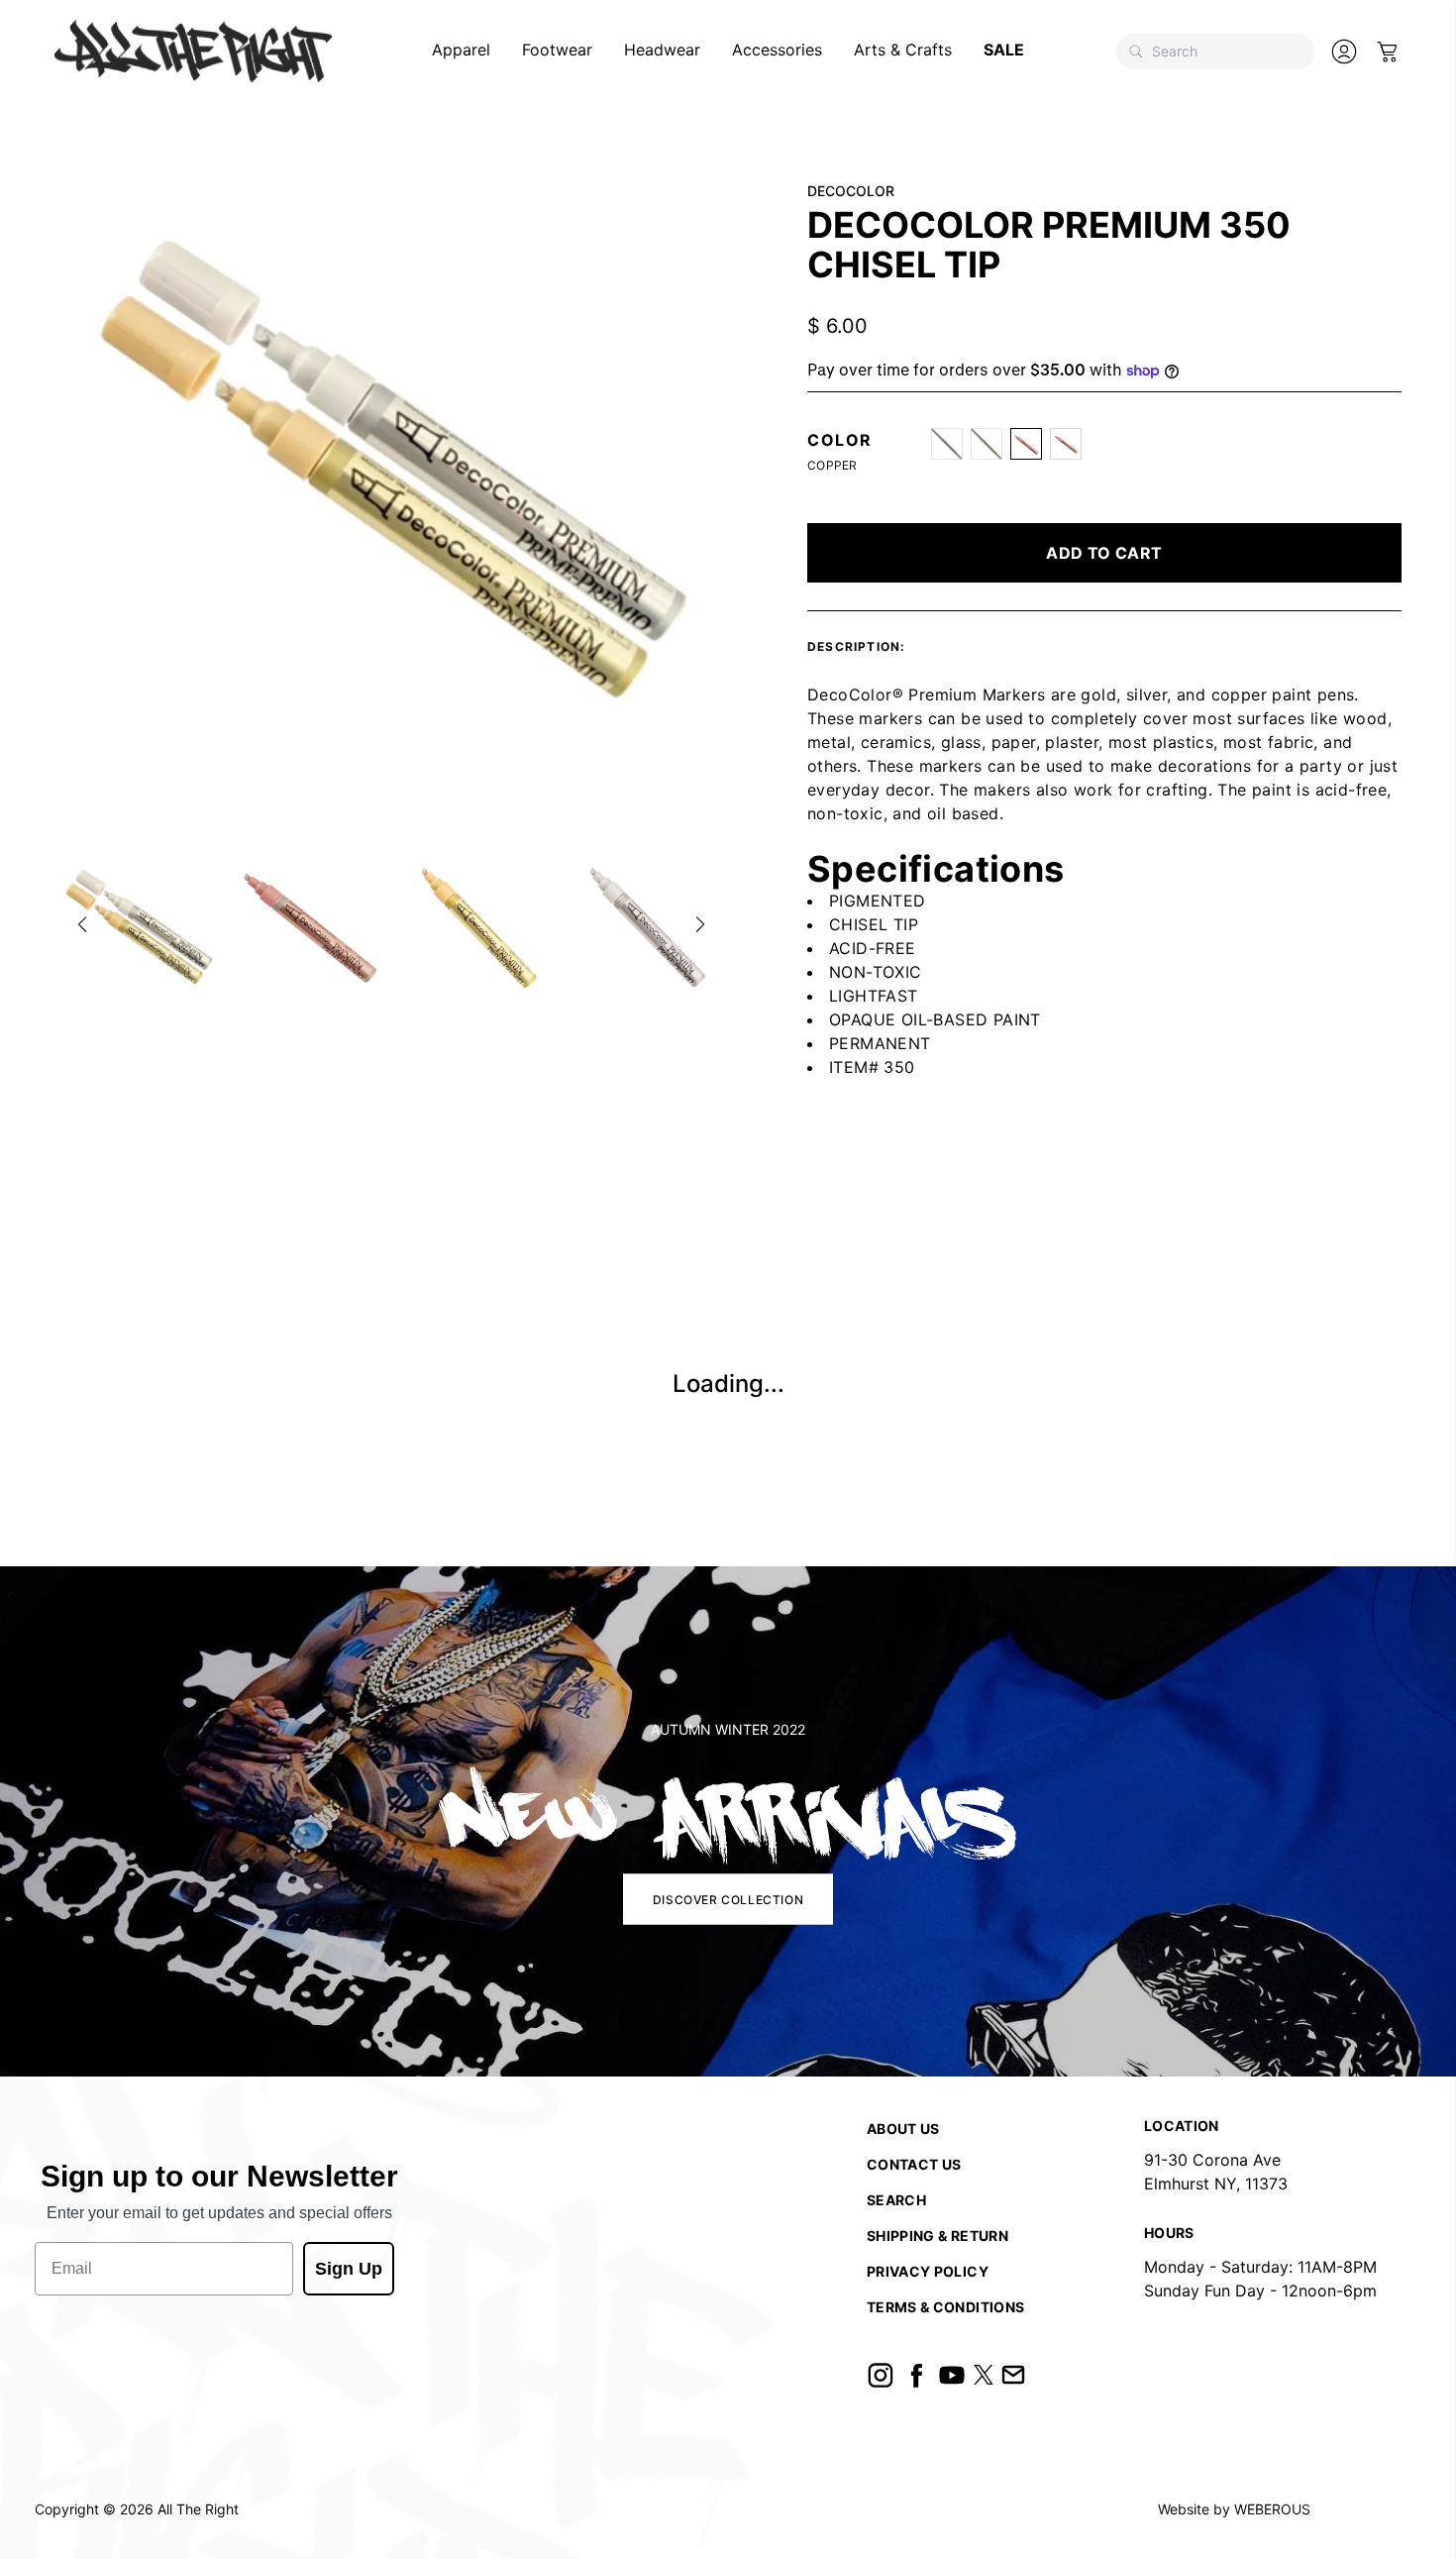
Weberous (1272, 2509)
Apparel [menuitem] (461, 50)
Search (896, 2200)
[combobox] (1215, 52)
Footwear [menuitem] (557, 50)
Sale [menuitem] (1004, 50)
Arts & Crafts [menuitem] (903, 50)
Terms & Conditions (945, 2307)
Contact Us (914, 2164)
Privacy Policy (928, 2271)
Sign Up (349, 2269)
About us (903, 2129)
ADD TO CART (1104, 553)
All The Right (198, 2509)
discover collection (728, 1899)
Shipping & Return (937, 2236)
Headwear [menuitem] (662, 50)
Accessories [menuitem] (777, 50)
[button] (82, 924)
